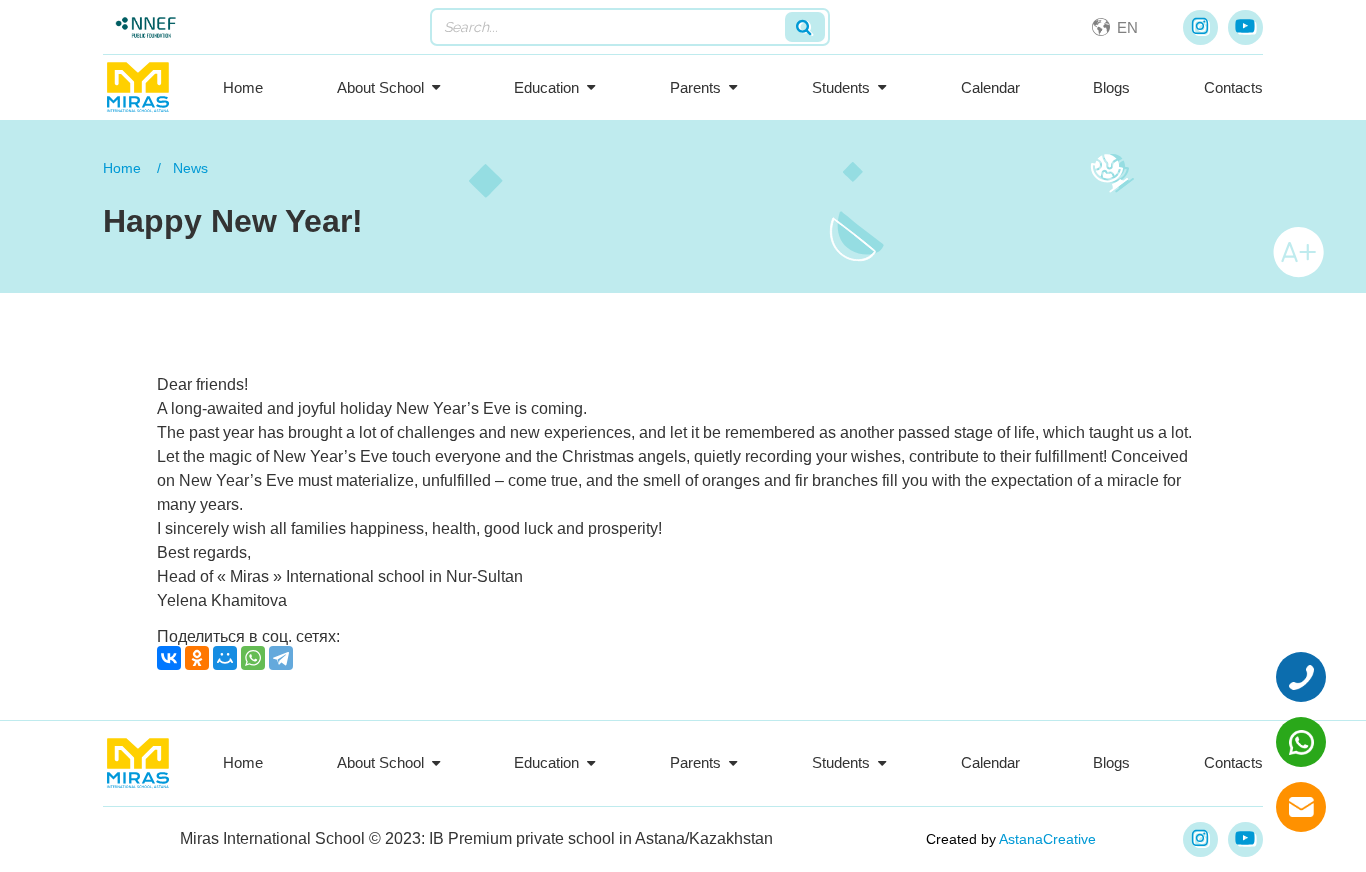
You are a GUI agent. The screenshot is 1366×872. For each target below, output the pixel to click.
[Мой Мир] (225, 658)
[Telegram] (281, 658)
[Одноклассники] (197, 658)
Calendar (990, 87)
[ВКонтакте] (169, 658)
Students (841, 87)
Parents (695, 87)
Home (243, 87)
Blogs (1111, 87)
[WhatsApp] (253, 658)
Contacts (1233, 87)
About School (380, 87)
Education (546, 87)
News (190, 168)
